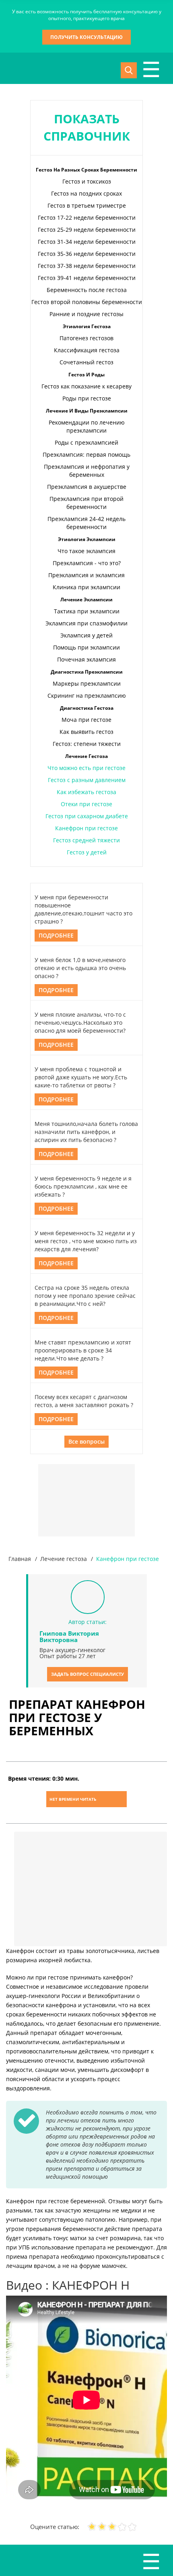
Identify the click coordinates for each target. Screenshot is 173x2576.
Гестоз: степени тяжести (87, 744)
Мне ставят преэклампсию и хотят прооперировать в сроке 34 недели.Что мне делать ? (83, 1350)
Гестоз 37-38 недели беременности (87, 266)
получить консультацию (86, 37)
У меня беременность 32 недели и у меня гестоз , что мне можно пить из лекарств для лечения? (86, 1241)
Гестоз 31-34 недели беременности (87, 242)
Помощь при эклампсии (86, 647)
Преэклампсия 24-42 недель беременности (86, 523)
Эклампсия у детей (86, 635)
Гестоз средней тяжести (86, 840)
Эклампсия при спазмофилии (86, 623)
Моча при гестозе (86, 720)
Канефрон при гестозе (86, 828)
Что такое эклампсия (86, 551)
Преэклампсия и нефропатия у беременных (87, 471)
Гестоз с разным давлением (87, 780)
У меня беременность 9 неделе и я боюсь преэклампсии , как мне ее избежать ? (83, 1186)
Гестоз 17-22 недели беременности (87, 218)
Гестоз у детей (87, 852)
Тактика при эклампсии (87, 611)
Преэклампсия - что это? (87, 563)
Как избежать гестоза (86, 792)
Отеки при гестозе (86, 804)
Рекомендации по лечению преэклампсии (87, 426)
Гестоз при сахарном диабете (87, 816)
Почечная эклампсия (86, 659)
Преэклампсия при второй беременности (86, 503)
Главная (20, 1559)
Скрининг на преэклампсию (87, 696)
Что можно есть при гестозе (86, 768)
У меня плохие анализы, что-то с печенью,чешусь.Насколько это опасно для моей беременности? (80, 1022)
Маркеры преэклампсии (87, 683)
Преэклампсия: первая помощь (86, 455)
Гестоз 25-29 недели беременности (87, 230)
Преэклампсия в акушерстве (87, 487)
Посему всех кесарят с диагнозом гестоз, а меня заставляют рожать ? (84, 1401)
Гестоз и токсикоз (87, 181)
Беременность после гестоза (87, 290)
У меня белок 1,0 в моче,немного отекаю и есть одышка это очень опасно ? (80, 968)
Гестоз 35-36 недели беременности (87, 254)
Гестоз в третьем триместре (87, 205)
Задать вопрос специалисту (88, 1674)
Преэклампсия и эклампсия (86, 575)
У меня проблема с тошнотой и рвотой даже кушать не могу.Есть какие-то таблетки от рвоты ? (81, 1077)
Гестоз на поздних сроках (86, 193)
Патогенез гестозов (86, 338)
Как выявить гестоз (86, 732)
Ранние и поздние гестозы (86, 314)
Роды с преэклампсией (86, 442)
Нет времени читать (73, 1799)
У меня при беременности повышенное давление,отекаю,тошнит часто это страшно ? (83, 909)
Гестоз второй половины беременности (87, 302)
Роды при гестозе (87, 398)
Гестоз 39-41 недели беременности (87, 278)
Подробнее (56, 935)
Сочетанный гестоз (86, 362)
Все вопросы (86, 1441)
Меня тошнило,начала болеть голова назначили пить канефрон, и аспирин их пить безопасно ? (86, 1132)
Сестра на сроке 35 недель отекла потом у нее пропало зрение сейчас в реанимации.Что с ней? (85, 1296)
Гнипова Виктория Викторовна (69, 1636)
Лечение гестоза (64, 1559)
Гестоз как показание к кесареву (86, 386)
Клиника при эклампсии (86, 587)
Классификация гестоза (87, 350)
